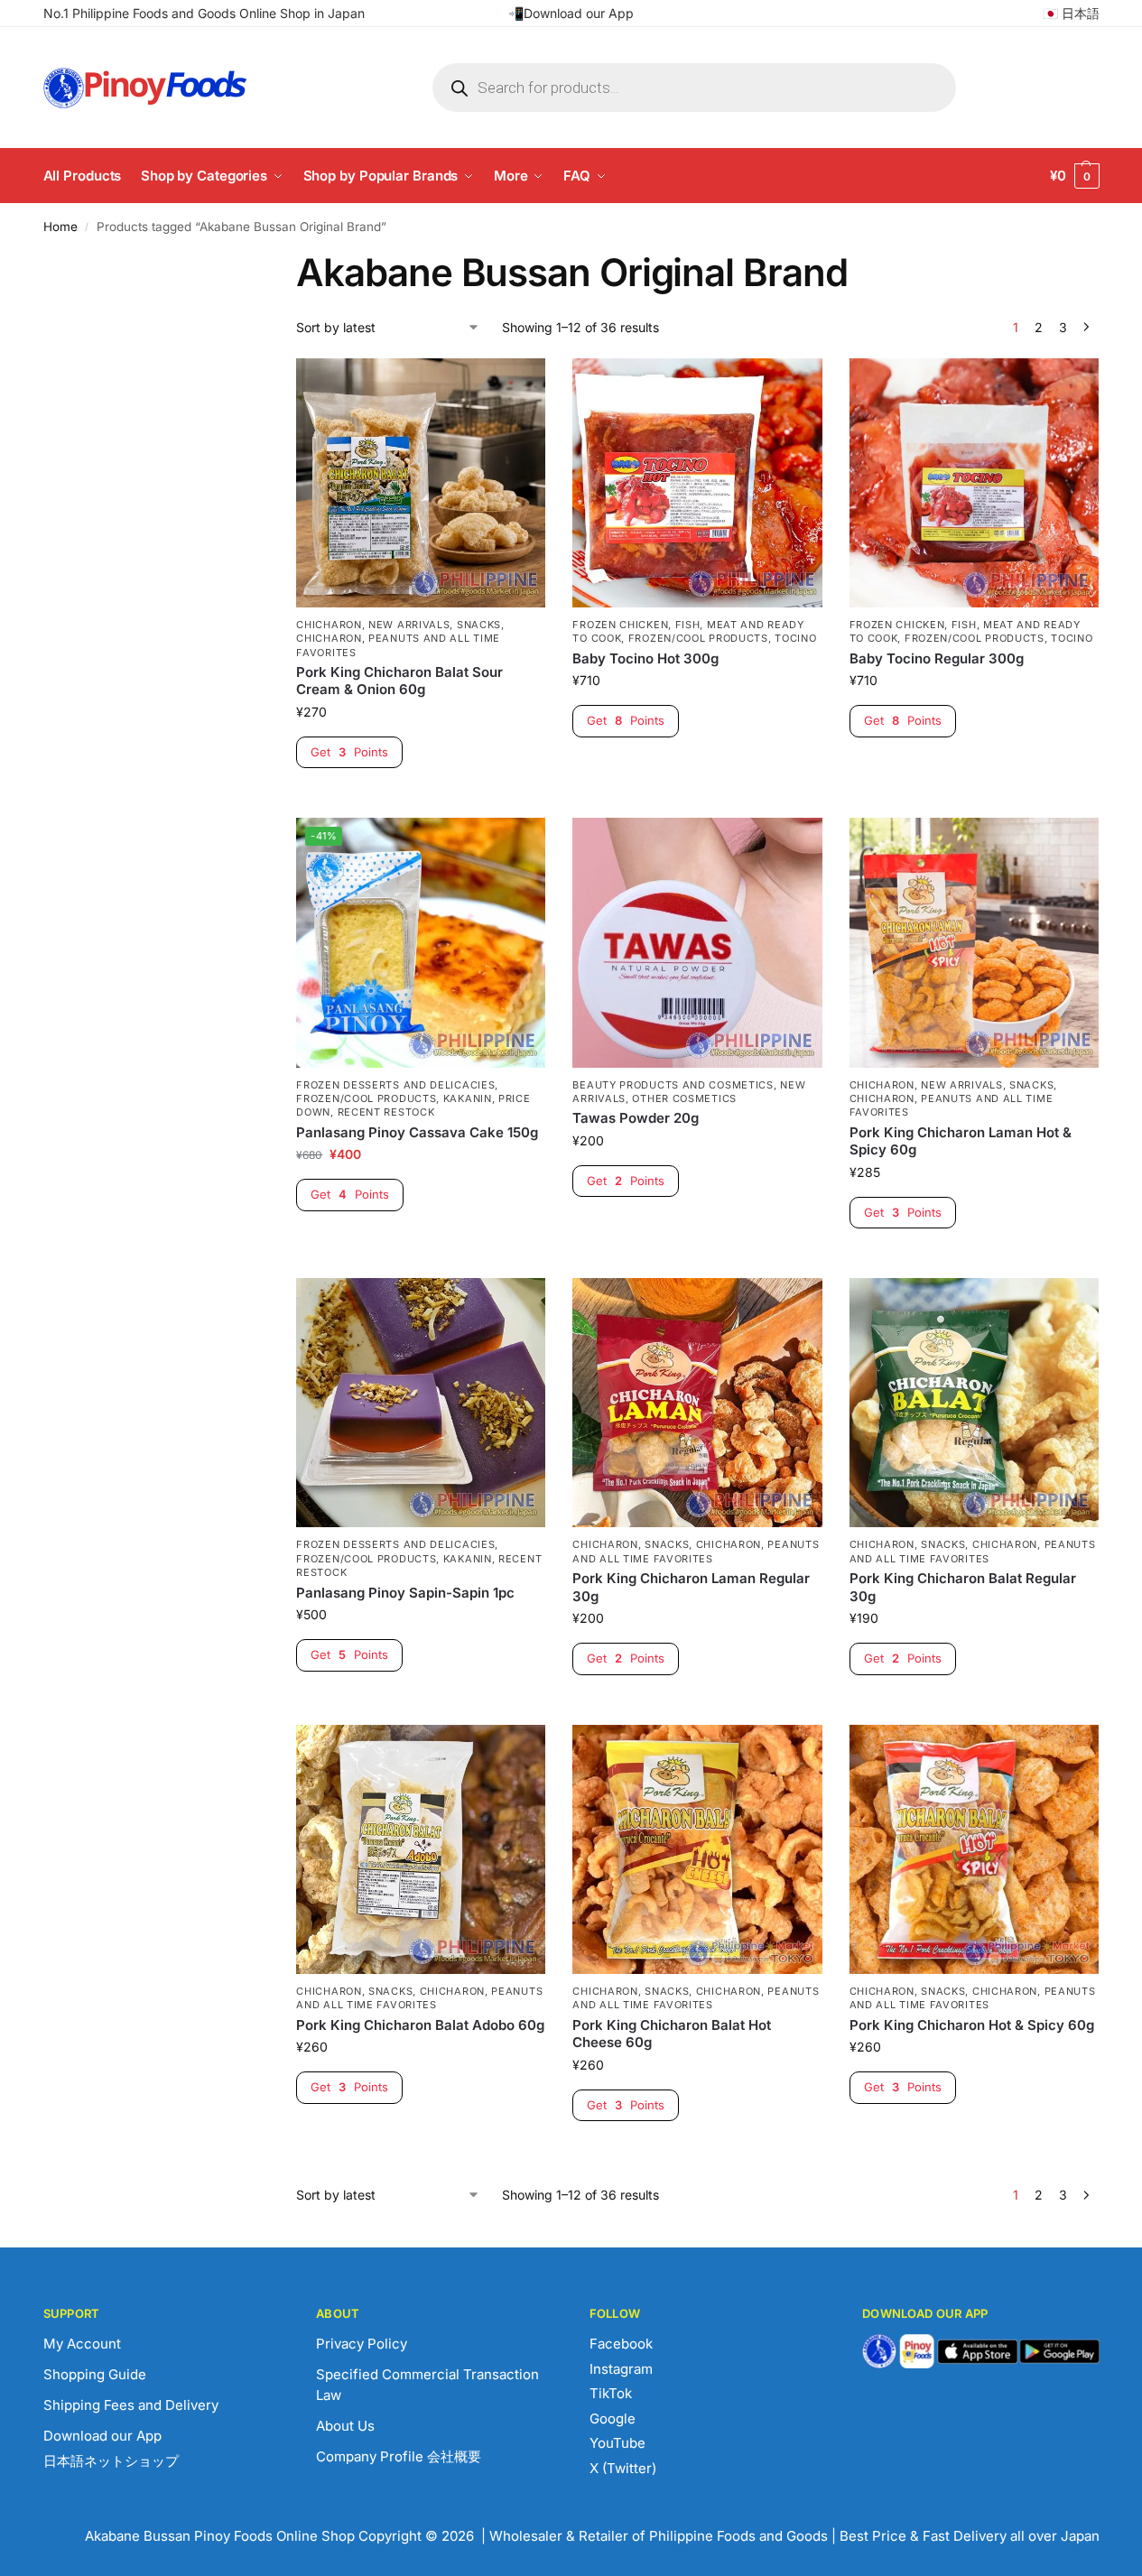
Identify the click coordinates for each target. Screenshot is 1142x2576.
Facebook (621, 2344)
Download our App (102, 2436)
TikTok (611, 2393)
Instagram (621, 2369)
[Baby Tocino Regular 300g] (974, 483)
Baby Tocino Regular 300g (937, 658)
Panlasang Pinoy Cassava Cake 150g (417, 1132)
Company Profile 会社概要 (399, 2456)
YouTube (617, 2443)
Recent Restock (386, 1112)
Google (613, 2418)
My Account (82, 2344)
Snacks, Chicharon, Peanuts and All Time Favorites (400, 639)
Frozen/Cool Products (698, 638)
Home (60, 227)
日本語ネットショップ (111, 2461)
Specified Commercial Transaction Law (427, 2385)
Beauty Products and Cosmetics (673, 1085)
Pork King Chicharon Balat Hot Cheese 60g (672, 2034)
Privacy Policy (362, 2344)
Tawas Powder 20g (636, 1118)
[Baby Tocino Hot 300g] (697, 483)
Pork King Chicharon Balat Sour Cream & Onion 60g (399, 681)
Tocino (795, 638)
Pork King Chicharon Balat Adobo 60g (420, 2025)
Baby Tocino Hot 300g (645, 658)
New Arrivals (409, 625)
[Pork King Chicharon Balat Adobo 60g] (421, 1849)
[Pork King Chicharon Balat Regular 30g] (974, 1403)
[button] (1075, 176)
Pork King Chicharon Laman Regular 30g (691, 1587)
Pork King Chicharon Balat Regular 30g (963, 1587)
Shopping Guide (95, 2374)
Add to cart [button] (421, 799)
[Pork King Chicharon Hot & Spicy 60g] (974, 1849)
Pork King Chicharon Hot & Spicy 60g (972, 2025)
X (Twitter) (623, 2468)
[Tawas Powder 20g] (697, 942)
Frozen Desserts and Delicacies (395, 1085)
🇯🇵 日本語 (1071, 13)
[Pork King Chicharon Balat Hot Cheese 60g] (697, 1849)
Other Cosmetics (684, 1098)
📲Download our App (571, 13)
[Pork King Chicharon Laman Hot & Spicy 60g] (974, 942)
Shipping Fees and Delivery (131, 2405)
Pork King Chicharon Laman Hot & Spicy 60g (961, 1141)
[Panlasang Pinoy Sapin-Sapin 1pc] (421, 1403)
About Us (345, 2426)
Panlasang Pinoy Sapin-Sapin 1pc (405, 1593)
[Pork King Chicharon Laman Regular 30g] (697, 1403)
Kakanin (468, 1098)
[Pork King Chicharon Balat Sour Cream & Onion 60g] (421, 483)
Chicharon (329, 625)
